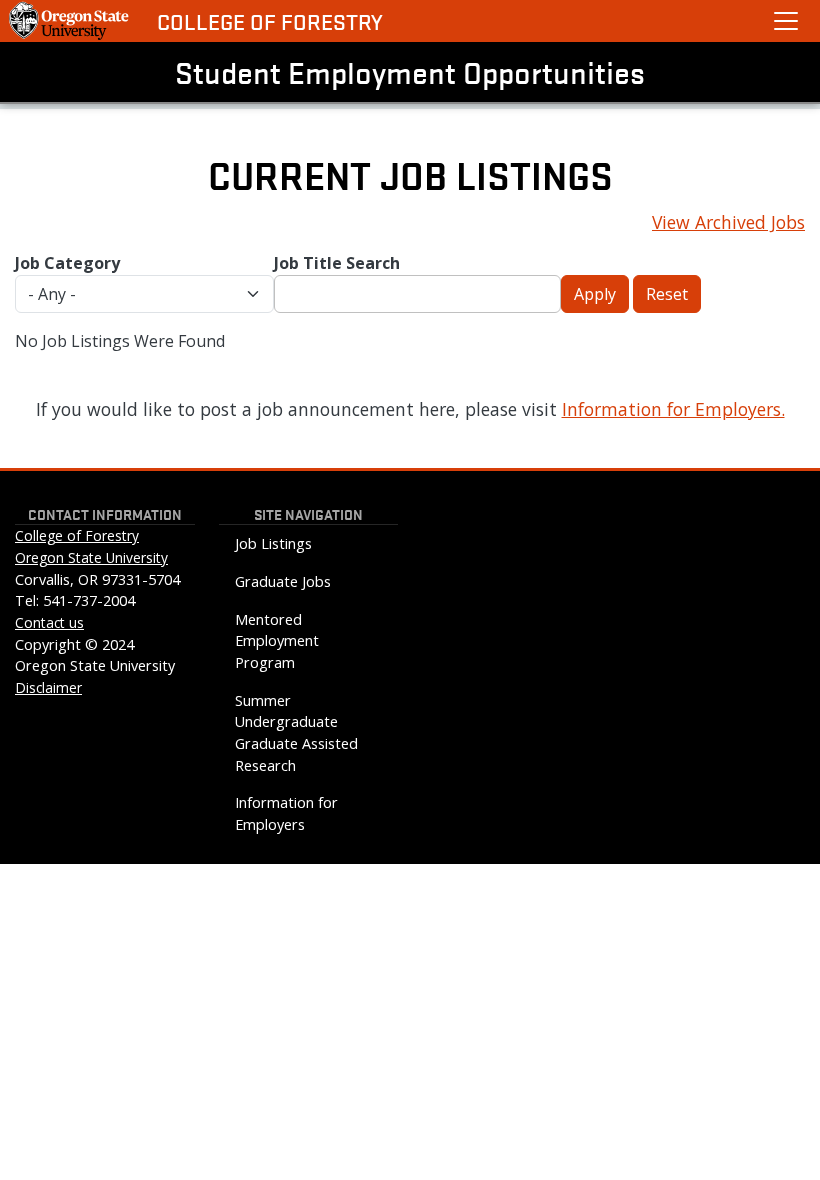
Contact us (49, 622)
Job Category (67, 263)
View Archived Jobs (728, 222)
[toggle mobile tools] (786, 21)
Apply (595, 294)
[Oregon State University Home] (70, 21)
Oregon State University (91, 557)
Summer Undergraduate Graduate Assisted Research (296, 733)
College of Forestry (270, 21)
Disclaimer (48, 687)
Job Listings (273, 543)
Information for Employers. (673, 409)
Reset (667, 294)
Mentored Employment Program (277, 641)
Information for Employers (286, 813)
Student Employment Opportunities (410, 72)
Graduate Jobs (283, 581)
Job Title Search (337, 263)
